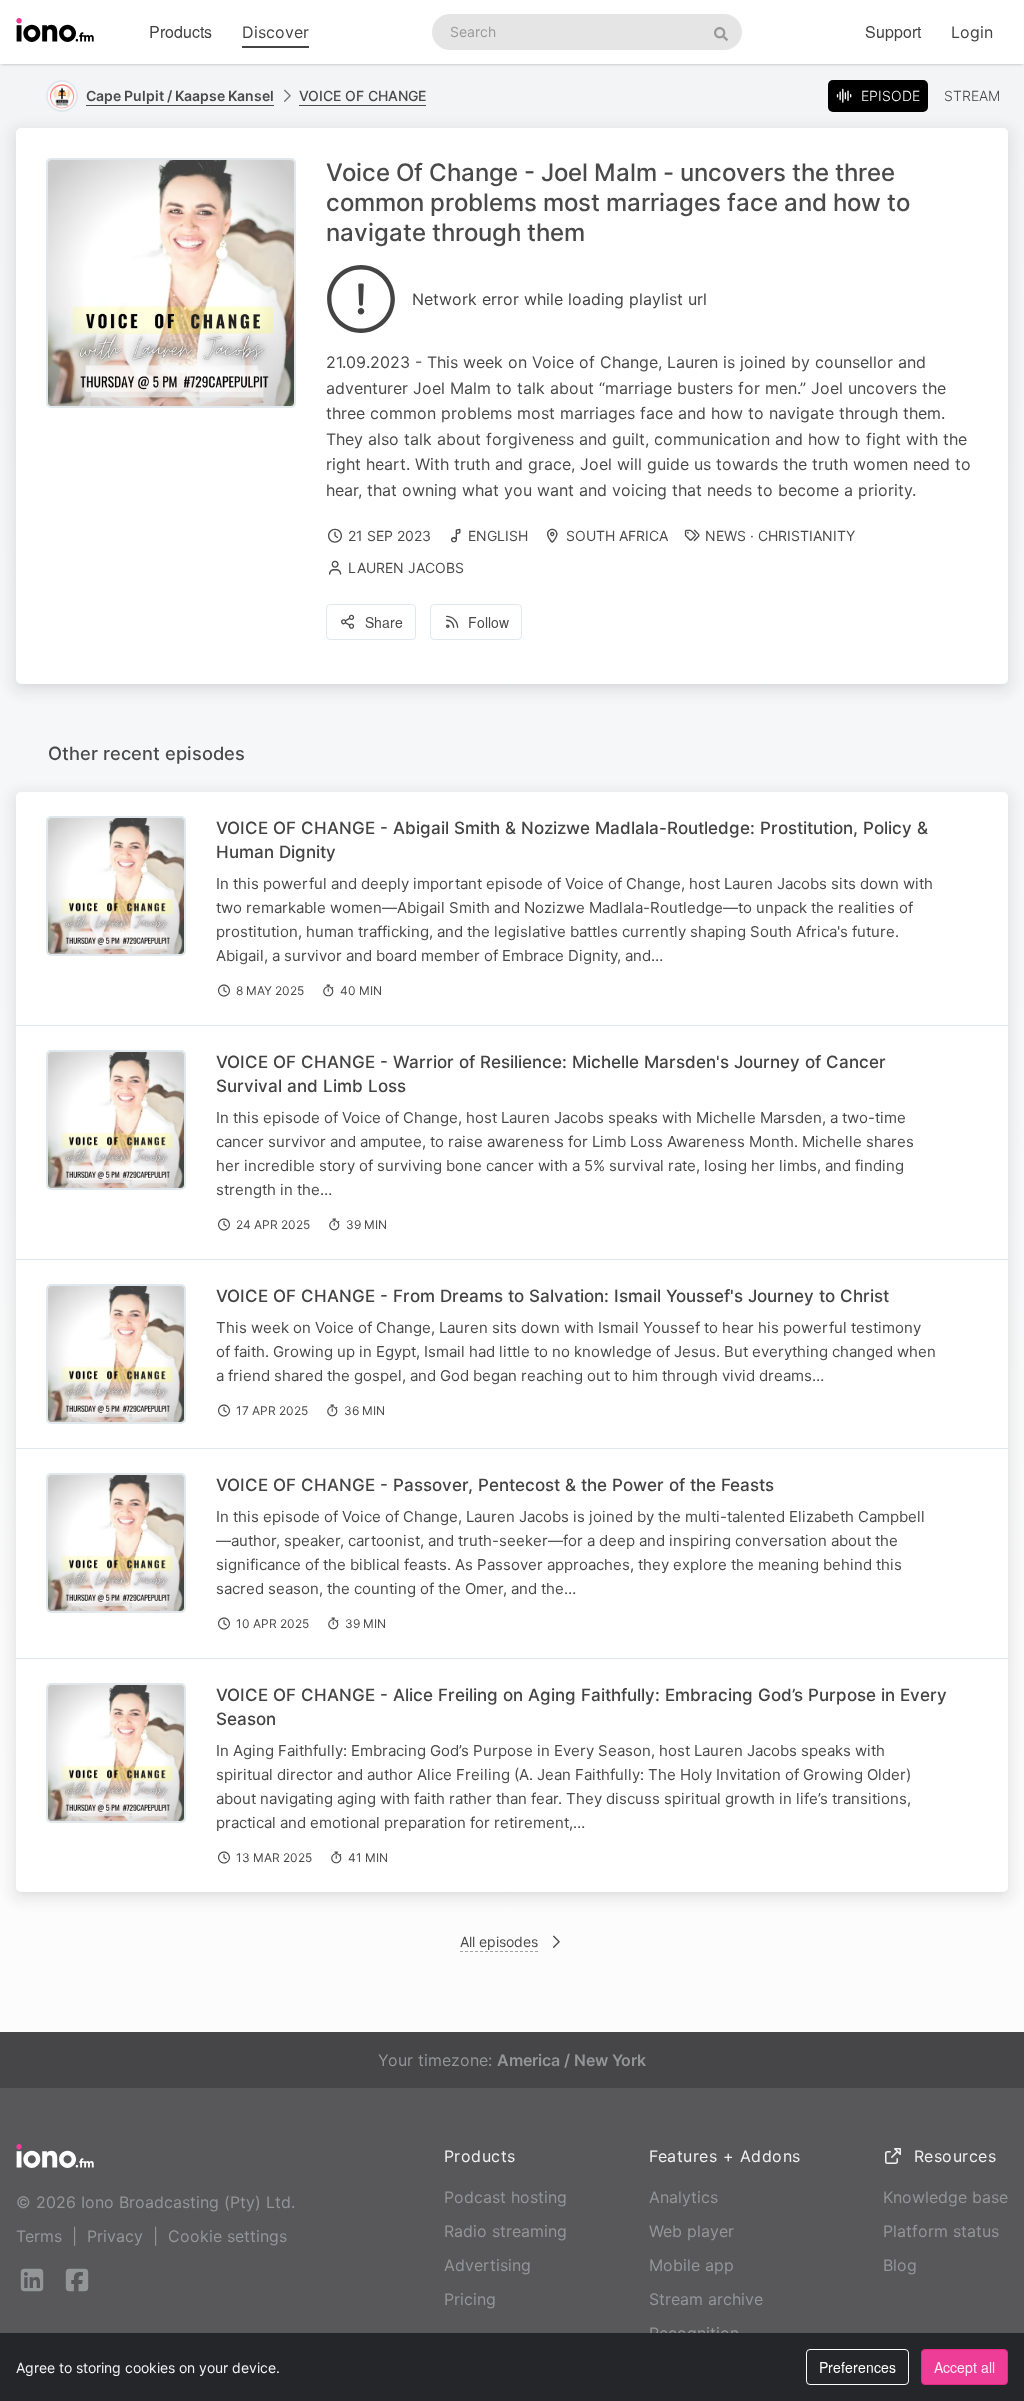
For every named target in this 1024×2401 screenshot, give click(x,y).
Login (972, 32)
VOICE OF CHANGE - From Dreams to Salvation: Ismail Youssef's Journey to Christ (552, 1296)
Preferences (857, 2367)
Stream (972, 95)
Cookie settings (227, 2236)
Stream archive (706, 2299)
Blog (900, 2265)
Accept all (964, 2367)
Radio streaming (505, 2231)
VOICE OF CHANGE (362, 95)
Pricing (470, 2299)
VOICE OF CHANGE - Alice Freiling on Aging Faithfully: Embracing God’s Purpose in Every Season (581, 1707)
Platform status (941, 2231)
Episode (890, 95)
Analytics (683, 2197)
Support (893, 31)
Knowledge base (945, 2197)
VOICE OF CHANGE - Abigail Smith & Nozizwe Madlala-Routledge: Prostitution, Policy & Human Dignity (572, 840)
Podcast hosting (505, 2197)
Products (180, 31)
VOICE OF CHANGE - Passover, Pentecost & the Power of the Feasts (495, 1485)
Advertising (487, 2265)
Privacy (115, 2236)
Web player (691, 2231)
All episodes (499, 1941)
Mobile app (691, 2265)
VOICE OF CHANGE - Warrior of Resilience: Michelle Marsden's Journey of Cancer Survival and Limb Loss (551, 1074)
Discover (275, 32)
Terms (39, 2236)
